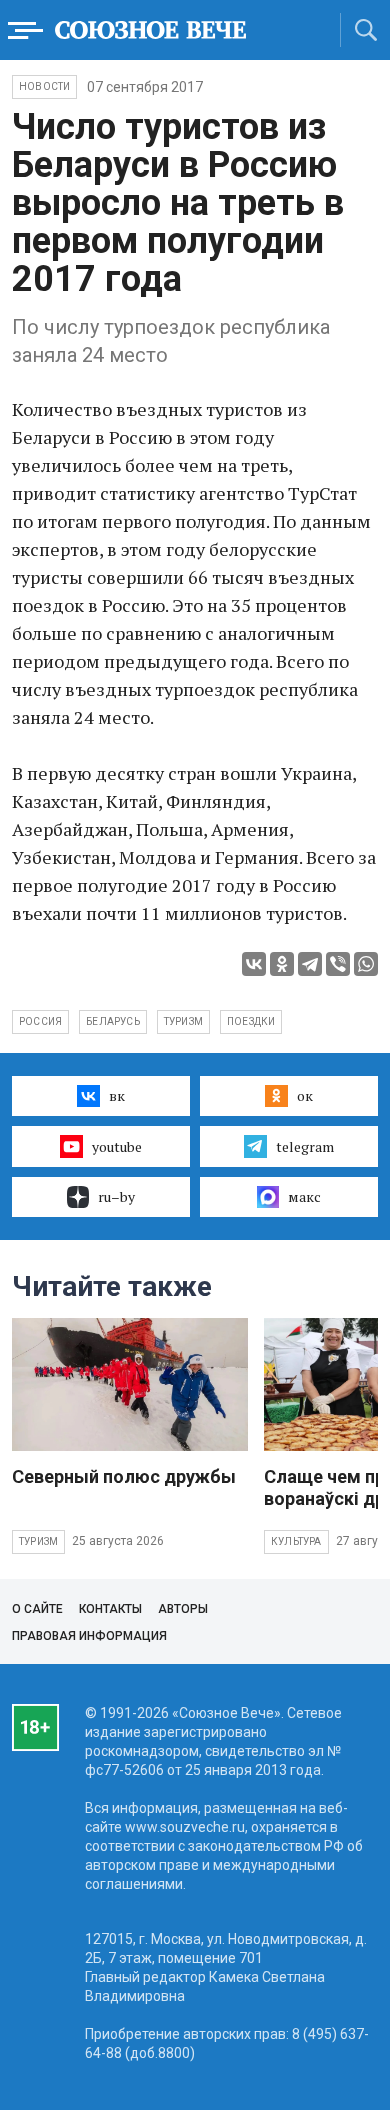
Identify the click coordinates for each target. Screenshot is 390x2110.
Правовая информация (89, 1636)
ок (305, 1095)
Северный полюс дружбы (124, 1476)
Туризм (38, 1541)
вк (117, 1095)
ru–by (116, 1196)
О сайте (37, 1609)
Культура (296, 1541)
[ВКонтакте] (254, 964)
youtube (117, 1146)
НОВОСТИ (44, 86)
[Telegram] (310, 964)
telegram (305, 1146)
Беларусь (113, 1021)
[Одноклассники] (282, 964)
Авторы (183, 1609)
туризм (183, 1021)
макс (304, 1196)
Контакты (110, 1609)
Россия (40, 1021)
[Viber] (338, 964)
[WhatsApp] (366, 964)
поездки (251, 1021)
